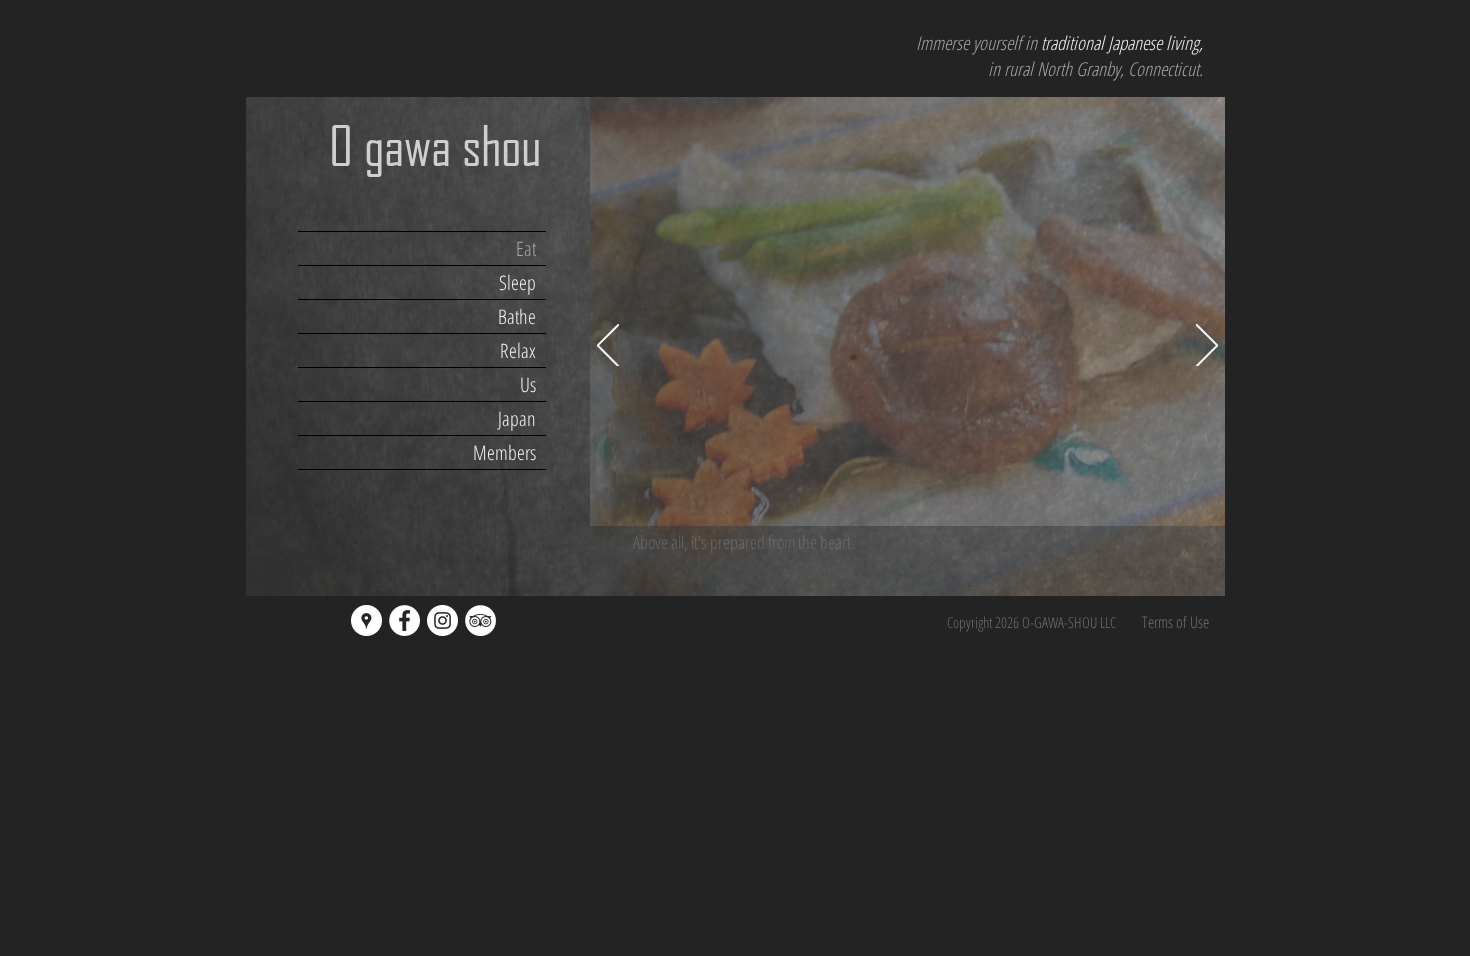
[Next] (1207, 347)
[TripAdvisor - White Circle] (480, 620)
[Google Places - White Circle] (366, 620)
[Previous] (608, 347)
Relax (518, 350)
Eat (526, 248)
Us (528, 384)
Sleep (517, 282)
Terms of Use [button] (1175, 622)
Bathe (517, 316)
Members (504, 452)
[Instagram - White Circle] (442, 620)
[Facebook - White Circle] (404, 620)
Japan (517, 418)
